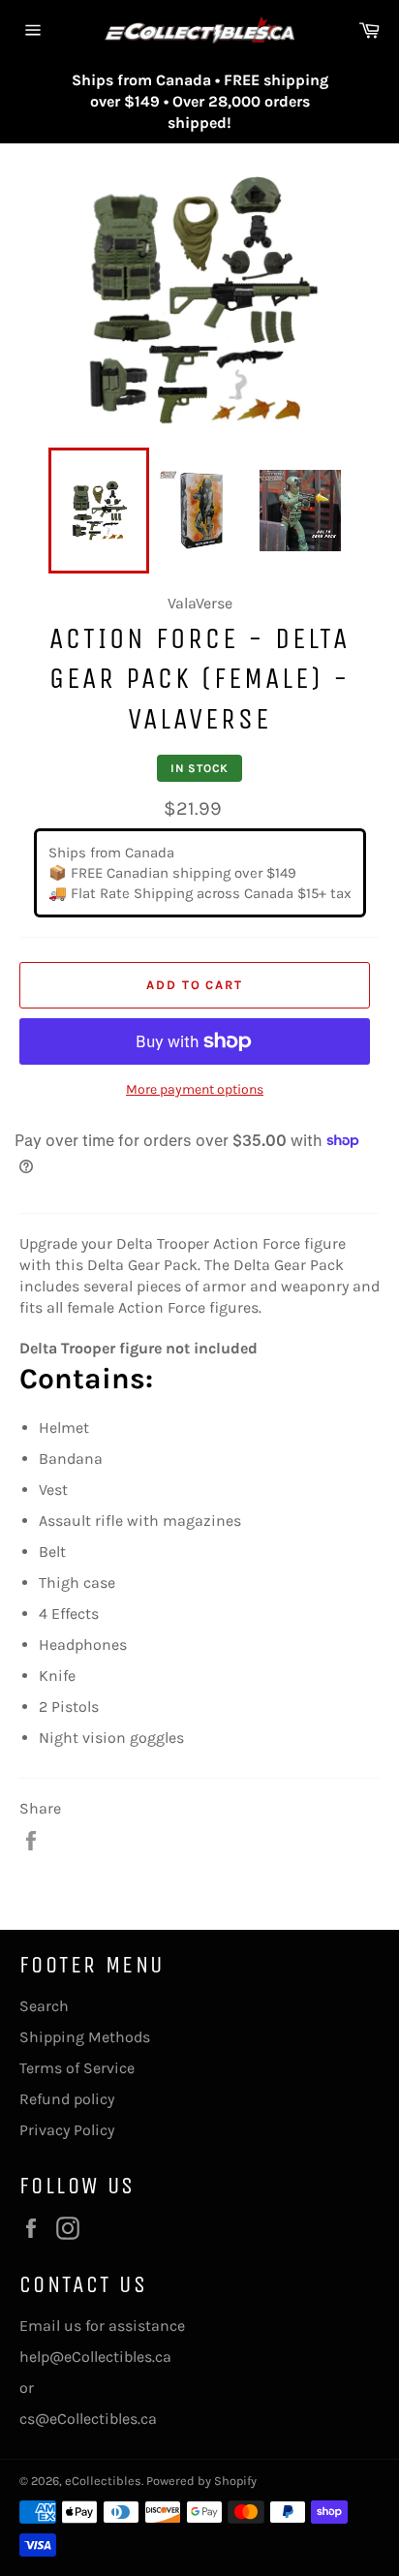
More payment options (195, 1089)
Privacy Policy (67, 2130)
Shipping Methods (85, 2037)
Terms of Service (77, 2068)
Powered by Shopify (201, 2481)
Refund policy (67, 2099)
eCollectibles (103, 2481)
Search (44, 2006)
